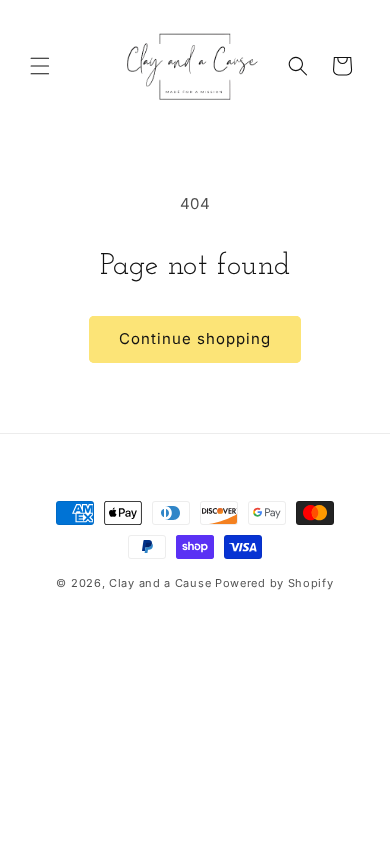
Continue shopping (195, 338)
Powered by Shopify (274, 583)
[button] (40, 66)
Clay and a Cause (160, 583)
